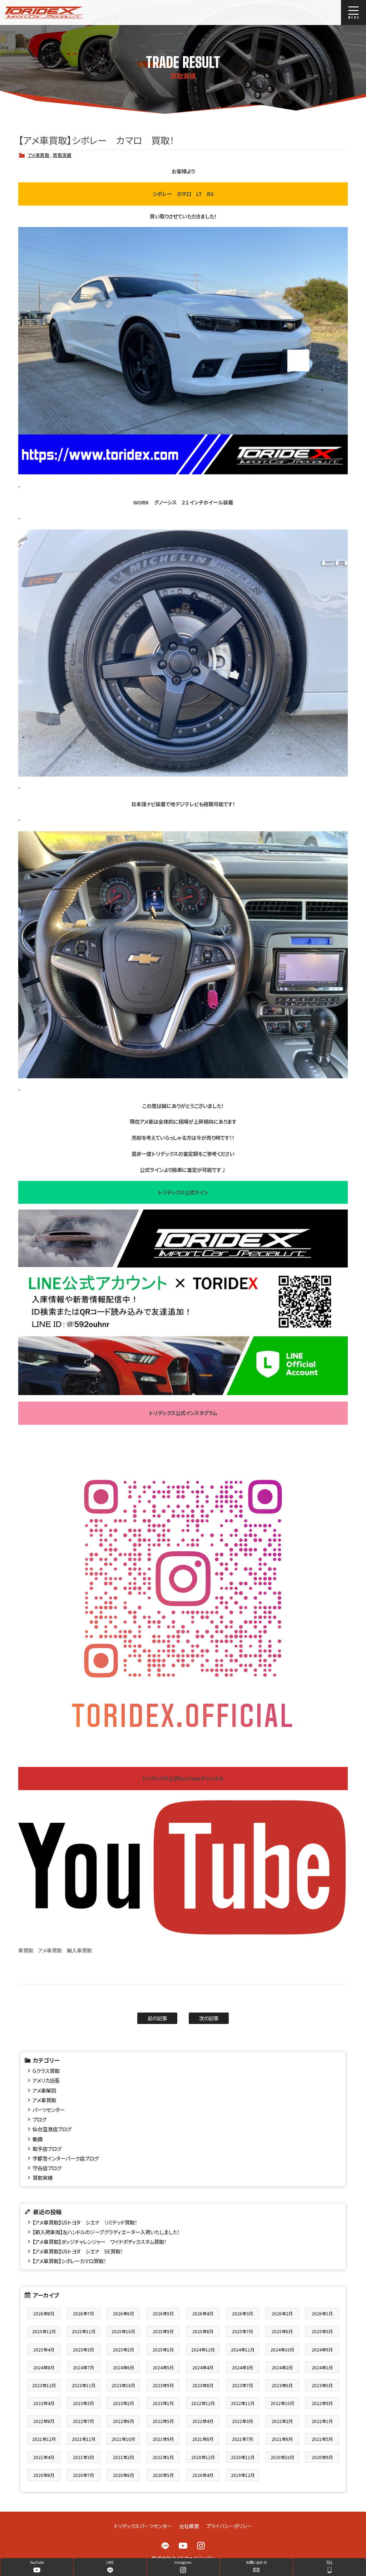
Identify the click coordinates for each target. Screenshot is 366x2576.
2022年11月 (243, 2403)
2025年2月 (123, 2350)
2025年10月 (123, 2331)
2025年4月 (44, 2350)
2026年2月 (282, 2313)
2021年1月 (163, 2457)
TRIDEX (73, 13)
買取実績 (62, 155)
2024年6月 (123, 2367)
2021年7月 (243, 2439)
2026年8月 (44, 2313)
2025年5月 (322, 2331)
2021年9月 (163, 2439)
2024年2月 (282, 2367)
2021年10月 (123, 2439)
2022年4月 (203, 2421)
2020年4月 (203, 2475)
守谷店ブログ (47, 2168)
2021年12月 (44, 2439)
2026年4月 (203, 2313)
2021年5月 (322, 2439)
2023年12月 (44, 2385)
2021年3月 (83, 2457)
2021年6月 (282, 2439)
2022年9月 (322, 2403)
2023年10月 (123, 2385)
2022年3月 (243, 2421)
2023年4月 (44, 2403)
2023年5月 (322, 2385)
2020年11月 (243, 2457)
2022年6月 (123, 2421)
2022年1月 (322, 2421)
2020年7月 (83, 2475)
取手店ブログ (47, 2149)
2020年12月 (203, 2457)
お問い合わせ (256, 2562)
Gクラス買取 (46, 2071)
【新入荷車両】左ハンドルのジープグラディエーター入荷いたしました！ (106, 2232)
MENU (353, 13)
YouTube (183, 2546)
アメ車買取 (38, 155)
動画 (38, 2139)
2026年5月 (163, 2313)
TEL (330, 2562)
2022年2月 (282, 2421)
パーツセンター (49, 2110)
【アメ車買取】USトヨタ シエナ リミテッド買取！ (85, 2222)
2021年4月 (44, 2457)
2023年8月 (203, 2385)
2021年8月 (203, 2439)
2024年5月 (163, 2367)
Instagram (201, 2546)
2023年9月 (163, 2385)
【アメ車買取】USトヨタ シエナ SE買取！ (78, 2251)
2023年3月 (83, 2403)
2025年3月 (83, 2350)
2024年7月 (83, 2367)
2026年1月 (322, 2313)
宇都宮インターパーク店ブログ (66, 2158)
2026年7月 (83, 2313)
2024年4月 (203, 2367)
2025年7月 (243, 2331)
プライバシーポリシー (229, 2526)
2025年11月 (84, 2331)
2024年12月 (203, 2350)
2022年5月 (163, 2421)
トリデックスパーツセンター (143, 2526)
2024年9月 (322, 2350)
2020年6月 (123, 2475)
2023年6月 (282, 2385)
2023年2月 (123, 2403)
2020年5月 (163, 2475)
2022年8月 (44, 2421)
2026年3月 (243, 2313)
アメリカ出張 (46, 2080)
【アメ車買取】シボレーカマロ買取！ (69, 2261)
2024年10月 (282, 2350)
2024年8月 (44, 2367)
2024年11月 (243, 2350)
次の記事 (209, 2018)
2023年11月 (84, 2385)
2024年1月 (322, 2367)
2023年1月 (163, 2403)
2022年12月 (203, 2403)
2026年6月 (123, 2313)
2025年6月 (282, 2331)
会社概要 (189, 2526)
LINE (165, 2546)
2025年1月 (163, 2350)
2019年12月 (243, 2475)
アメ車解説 (44, 2090)
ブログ (39, 2119)
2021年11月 (84, 2439)
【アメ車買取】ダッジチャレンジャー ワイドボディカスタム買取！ (100, 2242)
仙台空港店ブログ (52, 2129)
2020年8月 (44, 2475)
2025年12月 (44, 2331)
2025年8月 (203, 2331)
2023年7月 (243, 2385)
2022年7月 (83, 2421)
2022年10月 (282, 2403)
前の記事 (157, 2018)
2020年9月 (322, 2457)
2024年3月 (243, 2367)
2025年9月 (163, 2331)
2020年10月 (282, 2457)
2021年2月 (123, 2457)
